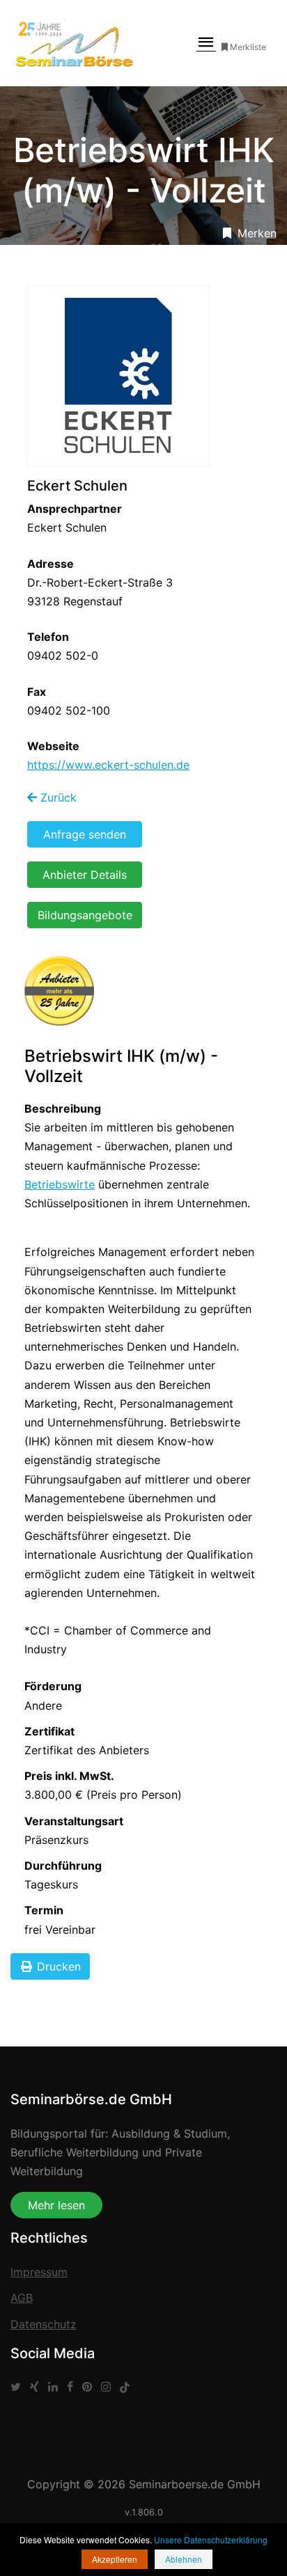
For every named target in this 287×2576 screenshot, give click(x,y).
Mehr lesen (56, 2205)
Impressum (39, 2272)
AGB (22, 2298)
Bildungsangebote (85, 915)
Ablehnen (184, 2559)
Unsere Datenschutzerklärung (211, 2539)
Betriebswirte (60, 1184)
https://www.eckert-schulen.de (108, 765)
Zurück (57, 797)
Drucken (57, 1966)
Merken (255, 233)
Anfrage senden (85, 834)
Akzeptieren (115, 2559)
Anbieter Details (85, 875)
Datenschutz (44, 2324)
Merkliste (248, 47)
